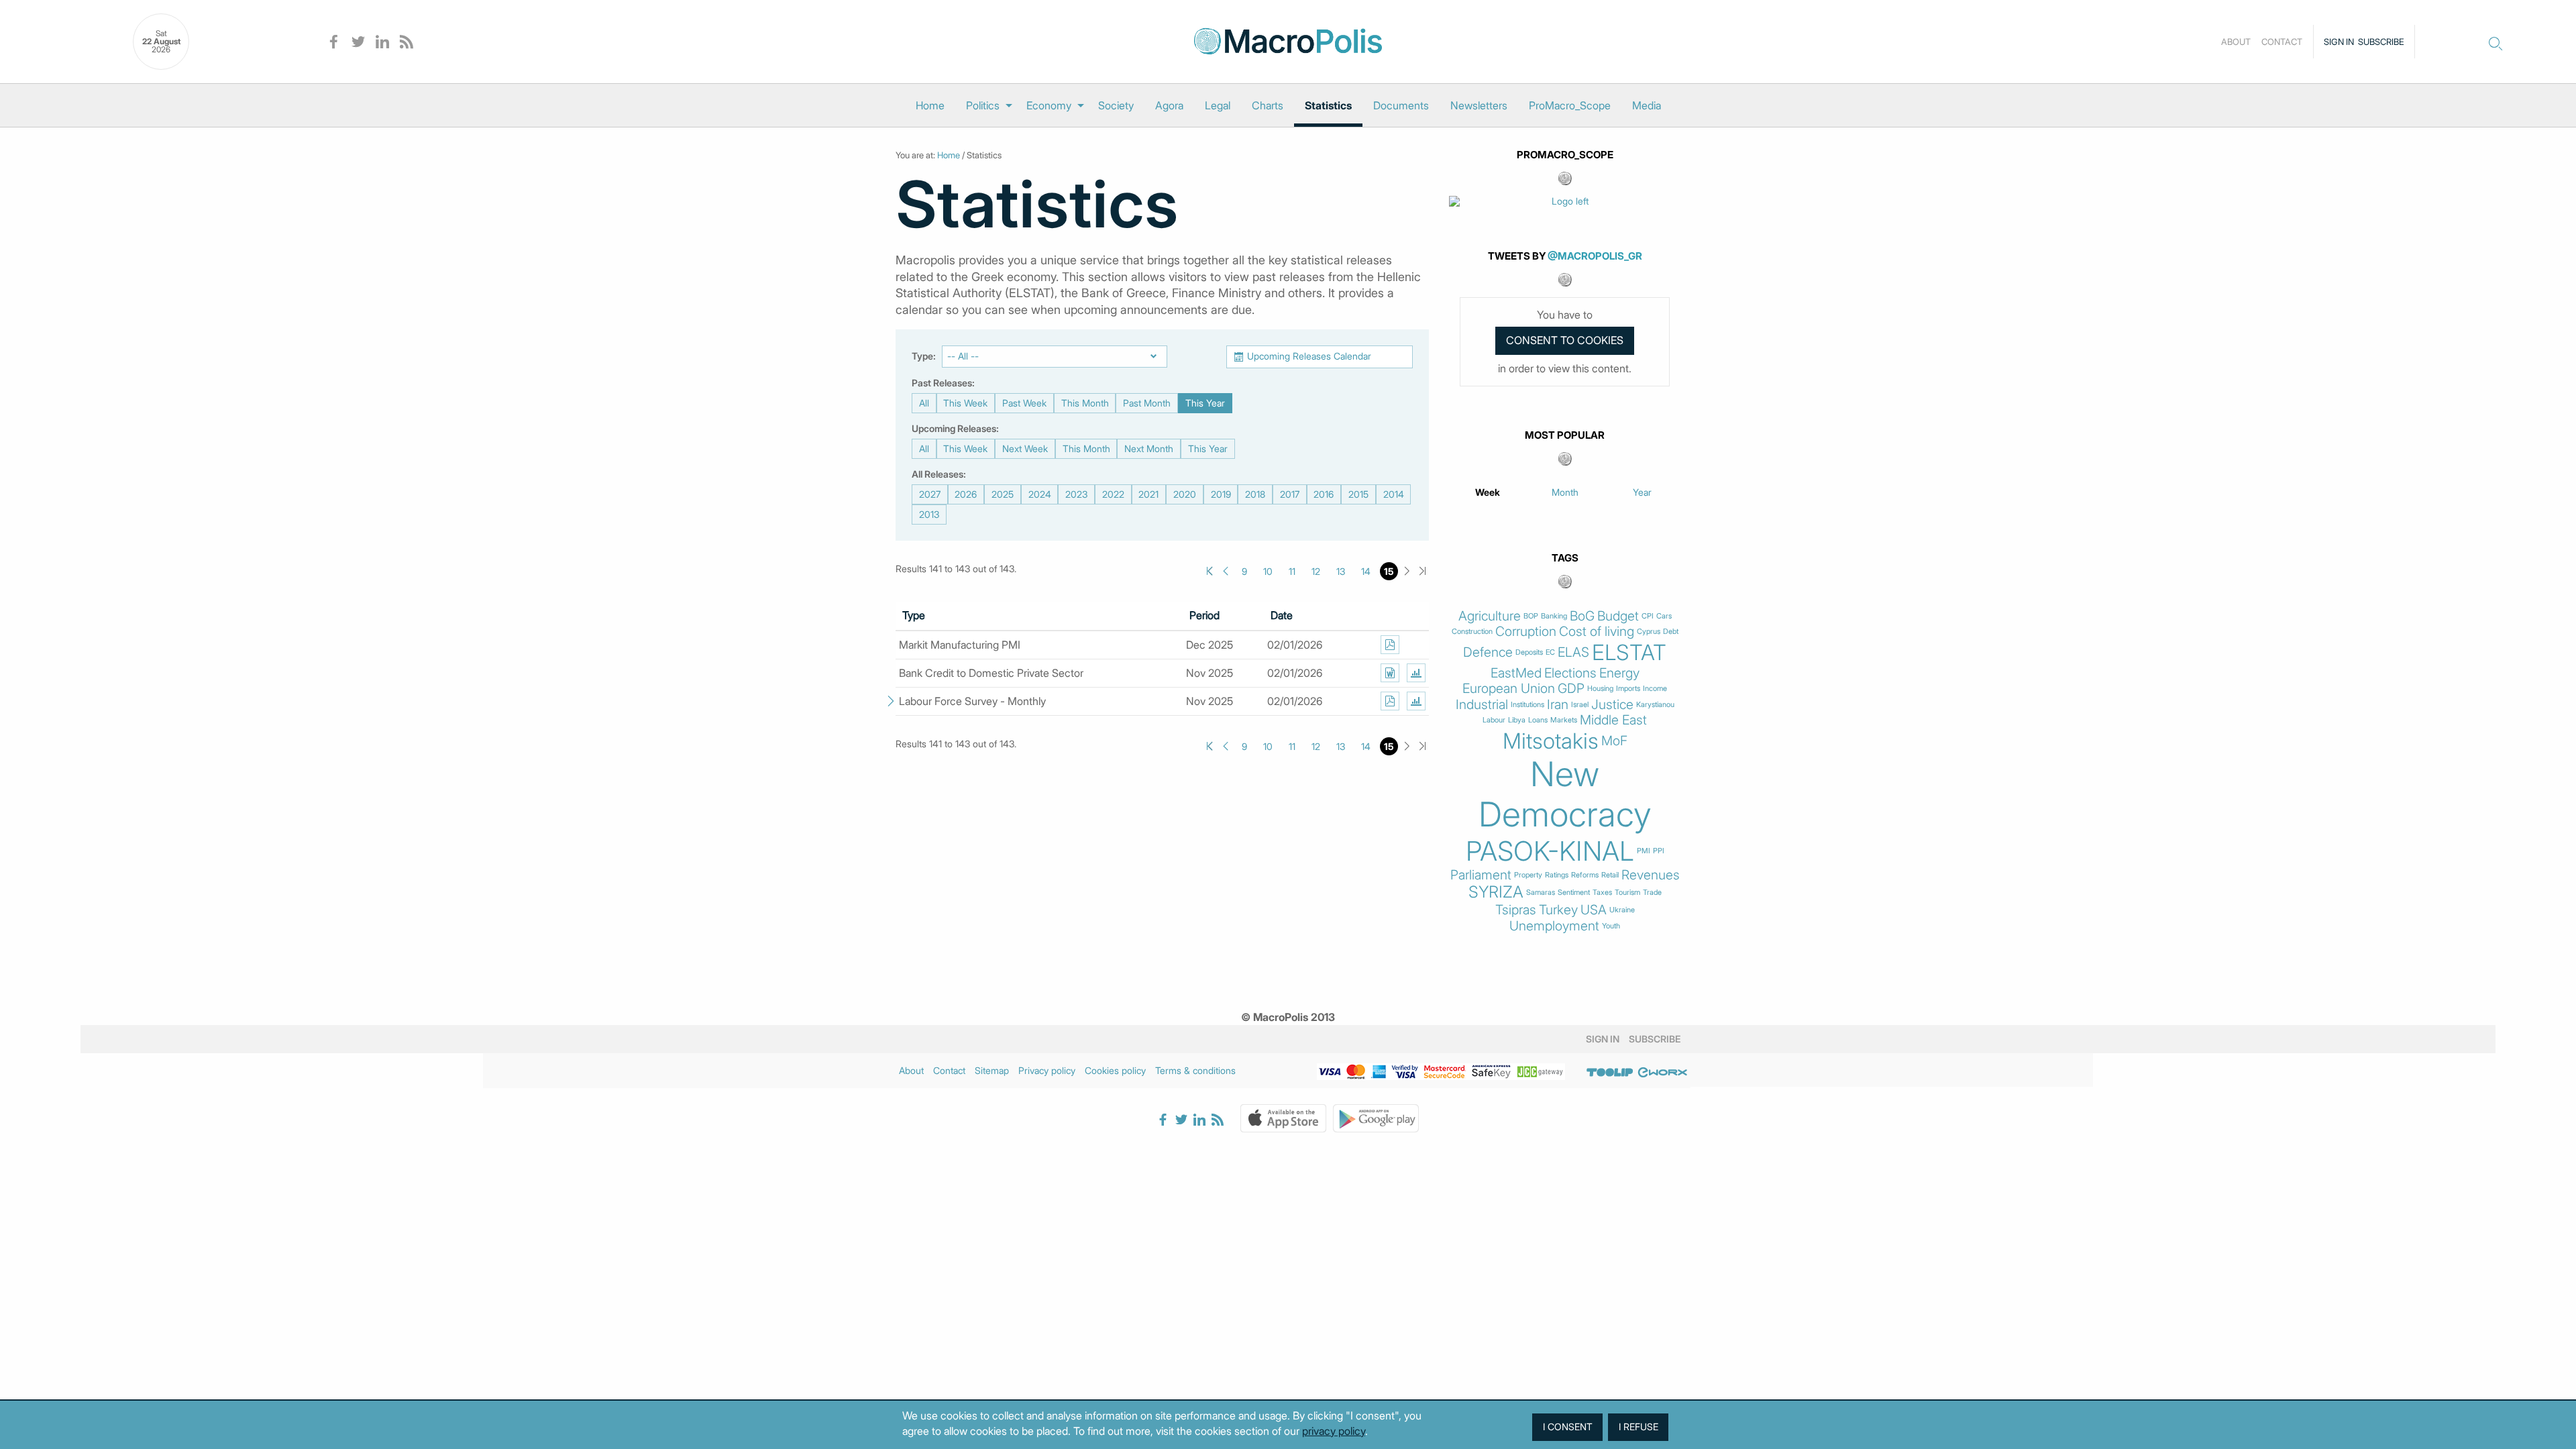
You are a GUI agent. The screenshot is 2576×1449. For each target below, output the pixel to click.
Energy (1619, 673)
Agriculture (1490, 616)
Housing (1600, 689)
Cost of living (1597, 632)
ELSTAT (1629, 653)
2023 (1076, 494)
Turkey (1558, 910)
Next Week (1025, 448)
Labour (1494, 720)
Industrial (1482, 705)
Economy (1049, 105)
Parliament (1481, 875)
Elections (1570, 673)
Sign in (2339, 42)
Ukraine (1622, 910)
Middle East (1613, 720)
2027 (930, 494)
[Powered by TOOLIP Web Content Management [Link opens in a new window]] (1610, 1073)
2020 (1185, 494)
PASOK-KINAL (1550, 851)
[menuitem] (930, 105)
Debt (1671, 632)
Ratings (1557, 875)
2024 (1040, 494)
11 (1292, 571)
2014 (1394, 494)
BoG (1582, 616)
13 (1341, 571)
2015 (1358, 494)
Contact (2282, 42)
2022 (1113, 494)
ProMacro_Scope (1570, 105)
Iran (1558, 705)
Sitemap (992, 1070)
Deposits (1529, 652)
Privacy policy (1047, 1070)
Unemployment (1554, 926)
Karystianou (1655, 705)
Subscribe (2381, 42)
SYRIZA (1496, 892)
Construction (1472, 632)
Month (1565, 492)
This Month (1085, 403)
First (1210, 571)
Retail (1610, 875)
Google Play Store (1376, 1118)
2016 (1324, 494)
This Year (1205, 403)
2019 (1221, 494)
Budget (1618, 616)
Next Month (1149, 448)
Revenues (1651, 875)
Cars (1664, 616)
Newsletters (1479, 105)
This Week (965, 403)
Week (1488, 492)
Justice (1612, 705)
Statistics (1328, 105)
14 (1366, 571)
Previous (1225, 571)
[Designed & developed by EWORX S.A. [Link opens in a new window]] (1662, 1073)
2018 (1255, 494)
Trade (1652, 893)
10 (1268, 571)
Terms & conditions (1195, 1070)
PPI (1659, 851)
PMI (1644, 851)
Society (1116, 105)
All (924, 403)
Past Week (1024, 403)
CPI (1648, 616)
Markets (1564, 720)
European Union (1509, 689)
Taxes (1602, 893)
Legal (1218, 105)
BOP (1531, 616)
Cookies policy (1115, 1070)
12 (1316, 571)
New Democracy (1565, 794)
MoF (1614, 741)
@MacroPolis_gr (1595, 256)
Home (930, 105)
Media (1647, 105)
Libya (1517, 720)
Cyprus (1649, 632)
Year (1642, 492)
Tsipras (1516, 910)
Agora (1169, 105)
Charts (1268, 105)
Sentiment (1574, 893)
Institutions (1527, 705)
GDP (1571, 689)
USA (1594, 910)
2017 (1290, 494)
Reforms (1585, 875)
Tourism (1627, 893)
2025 (1003, 494)
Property (1528, 875)
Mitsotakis (1551, 741)
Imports (1628, 689)
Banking (1554, 616)
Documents (1401, 105)
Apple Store (1283, 1118)
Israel (1580, 705)
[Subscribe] (1390, 645)
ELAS (1573, 652)
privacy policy (1334, 1431)
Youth (1611, 926)
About (2236, 42)
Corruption (1526, 632)
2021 (1148, 494)
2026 (966, 494)
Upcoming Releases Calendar (1309, 356)
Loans (1538, 720)
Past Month (1147, 403)
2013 (929, 514)
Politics (983, 105)
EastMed (1516, 673)
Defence (1488, 652)
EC (1550, 652)
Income (1655, 689)
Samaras (1541, 893)
